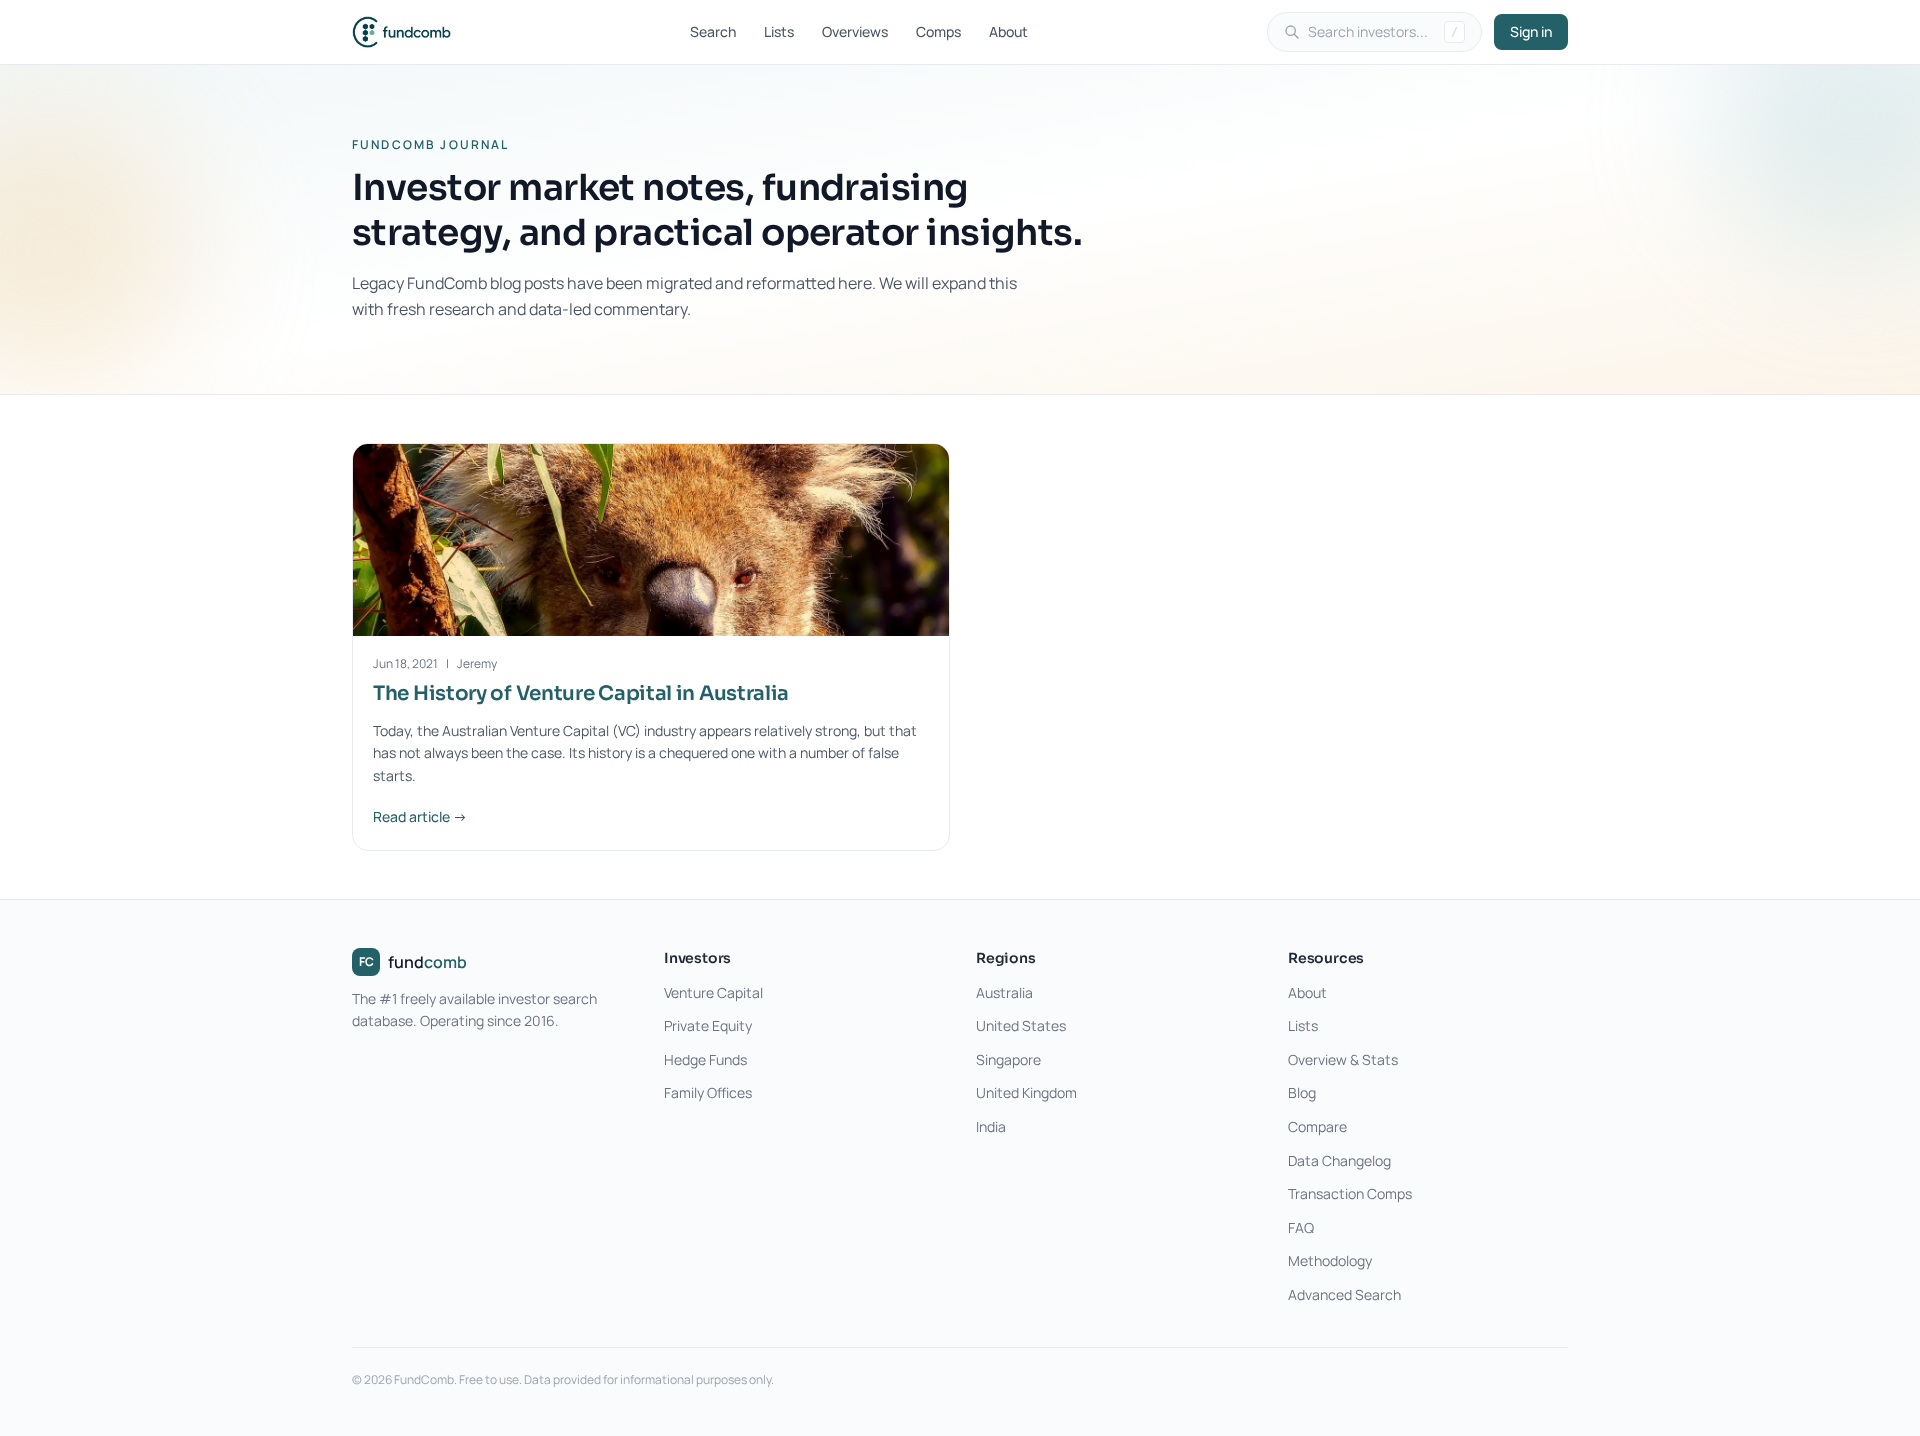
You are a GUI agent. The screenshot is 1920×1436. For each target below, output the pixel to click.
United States (1021, 1025)
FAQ (1301, 1227)
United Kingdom (1026, 1092)
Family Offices (708, 1092)
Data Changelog (1339, 1160)
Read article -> (420, 816)
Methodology (1330, 1260)
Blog (1302, 1092)
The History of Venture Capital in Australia (581, 693)
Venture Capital (713, 992)
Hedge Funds (705, 1059)
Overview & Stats (1343, 1059)
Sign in (1531, 31)
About (1008, 31)
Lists (779, 31)
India (991, 1126)
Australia (1004, 992)
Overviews (855, 31)
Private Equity (708, 1025)
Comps (938, 31)
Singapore (1008, 1059)
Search (713, 31)
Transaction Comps (1350, 1193)
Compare (1317, 1126)
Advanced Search (1344, 1294)
